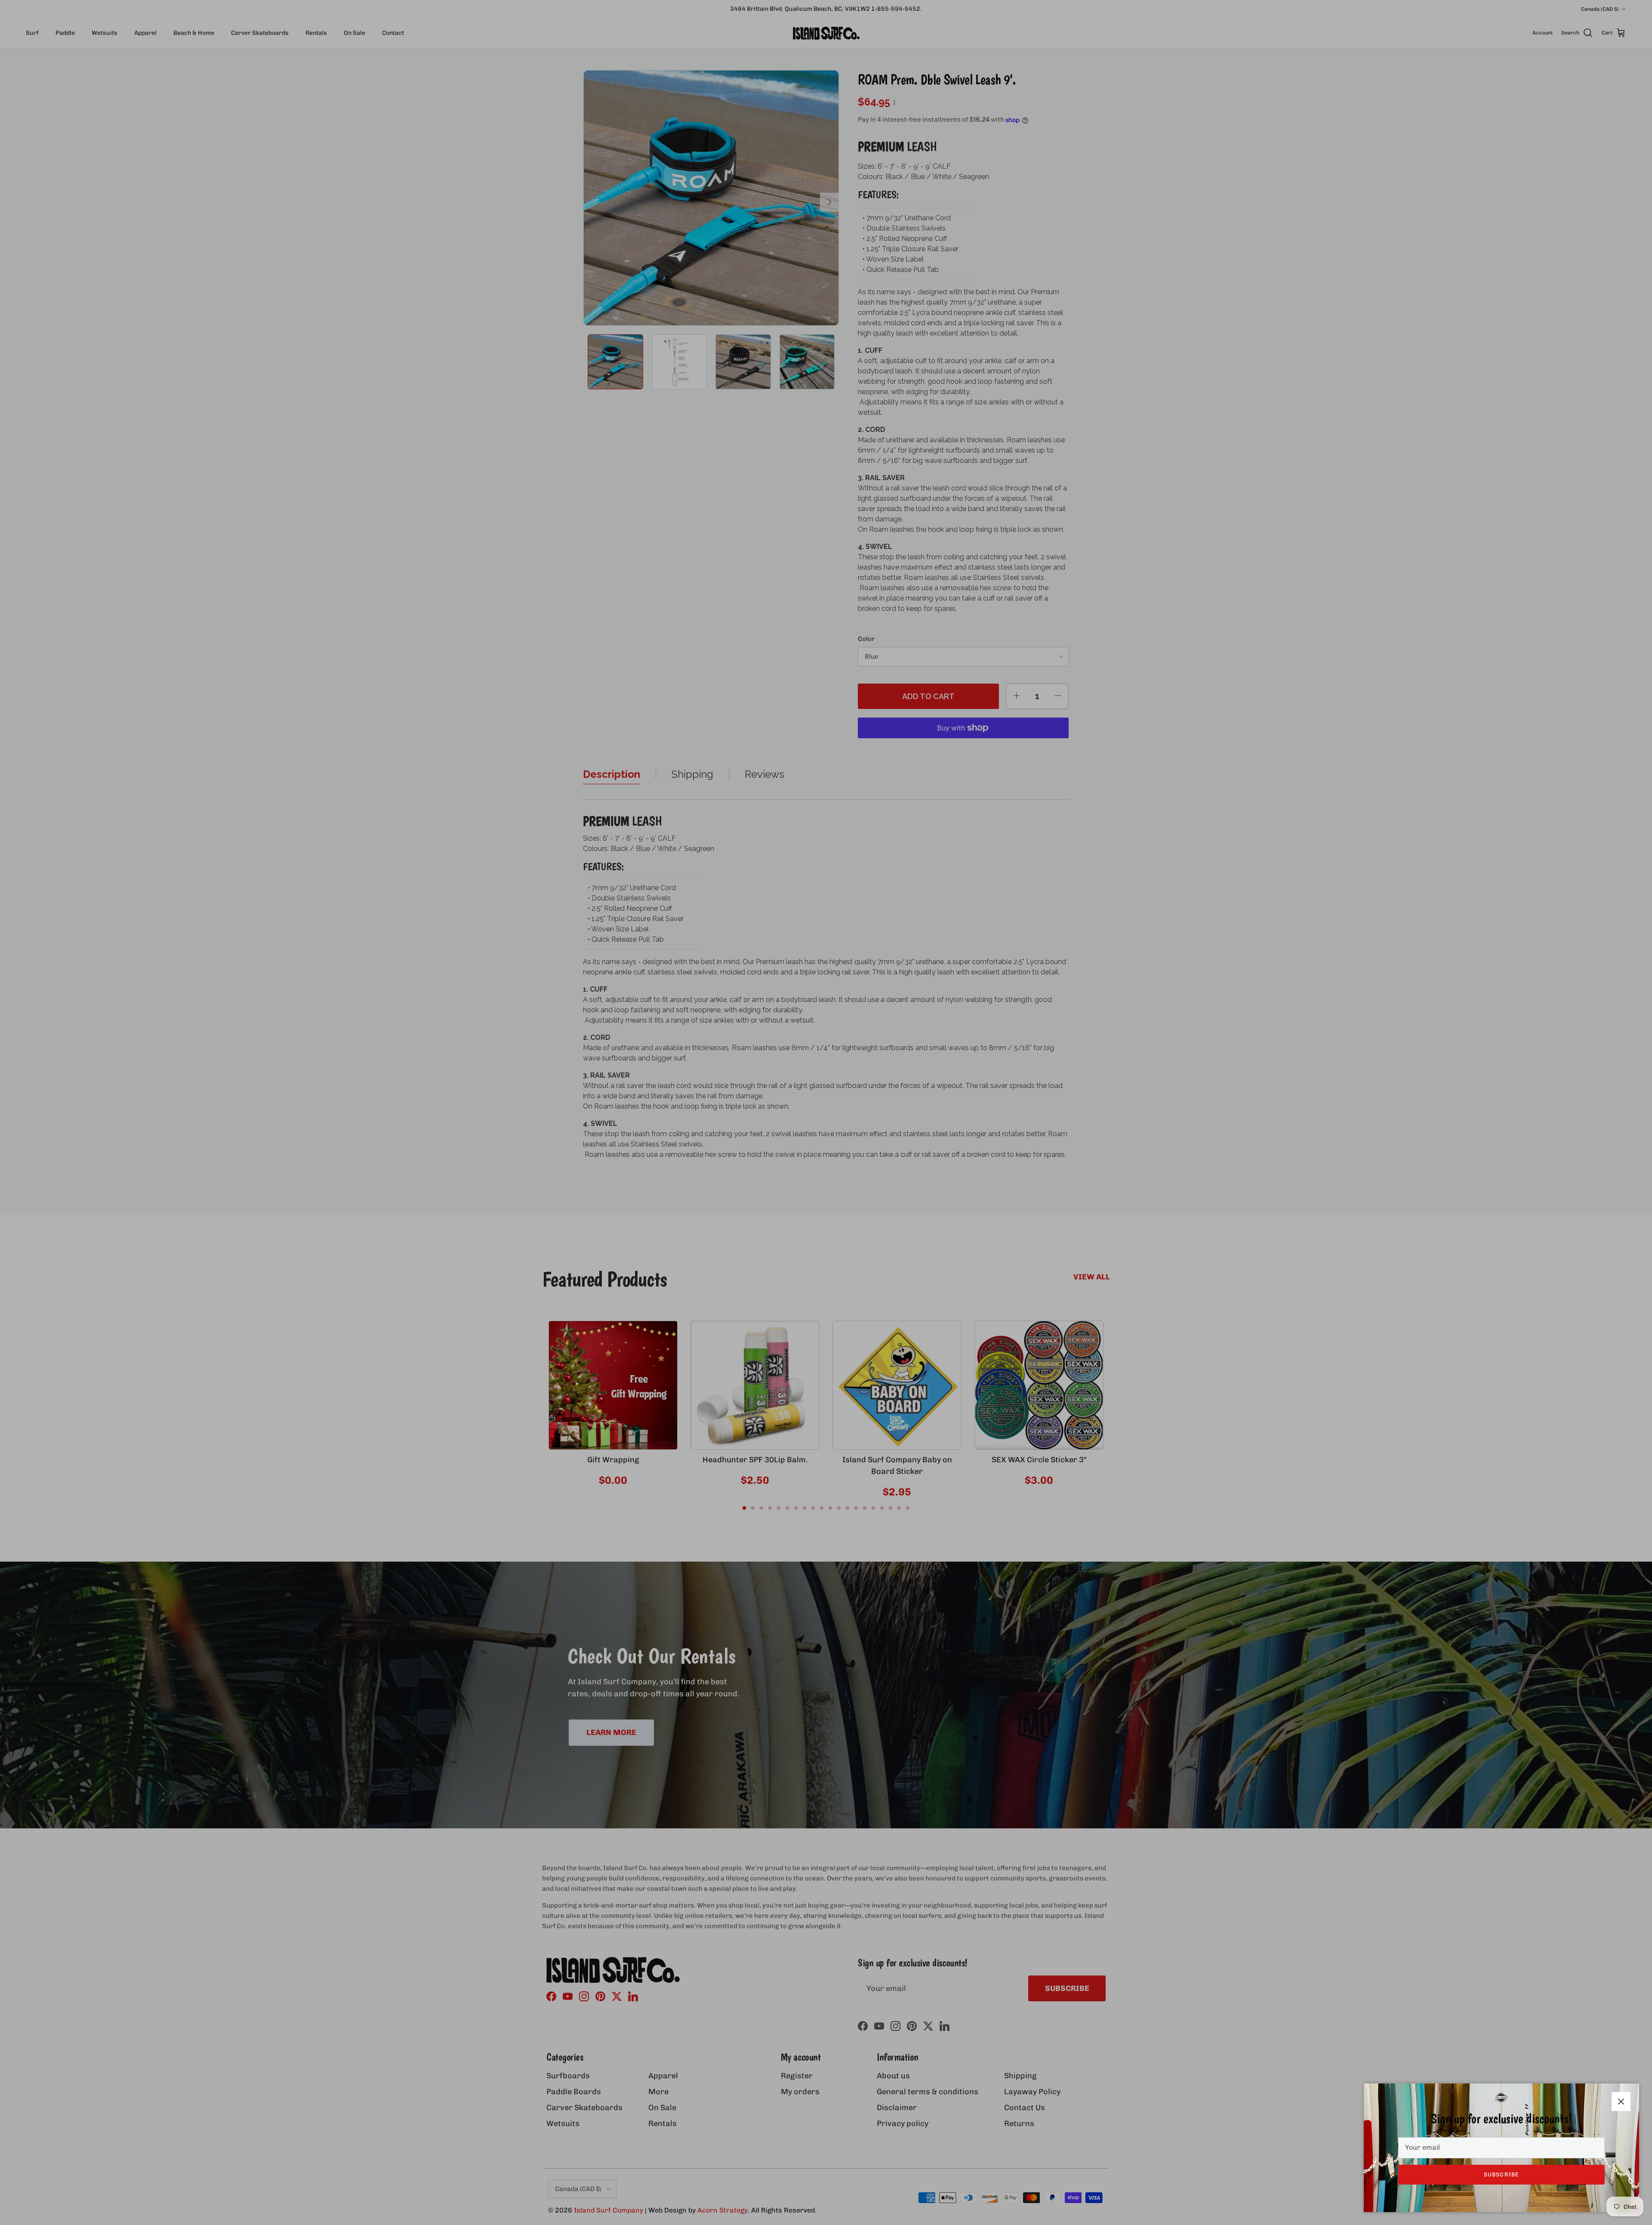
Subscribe (1501, 2174)
